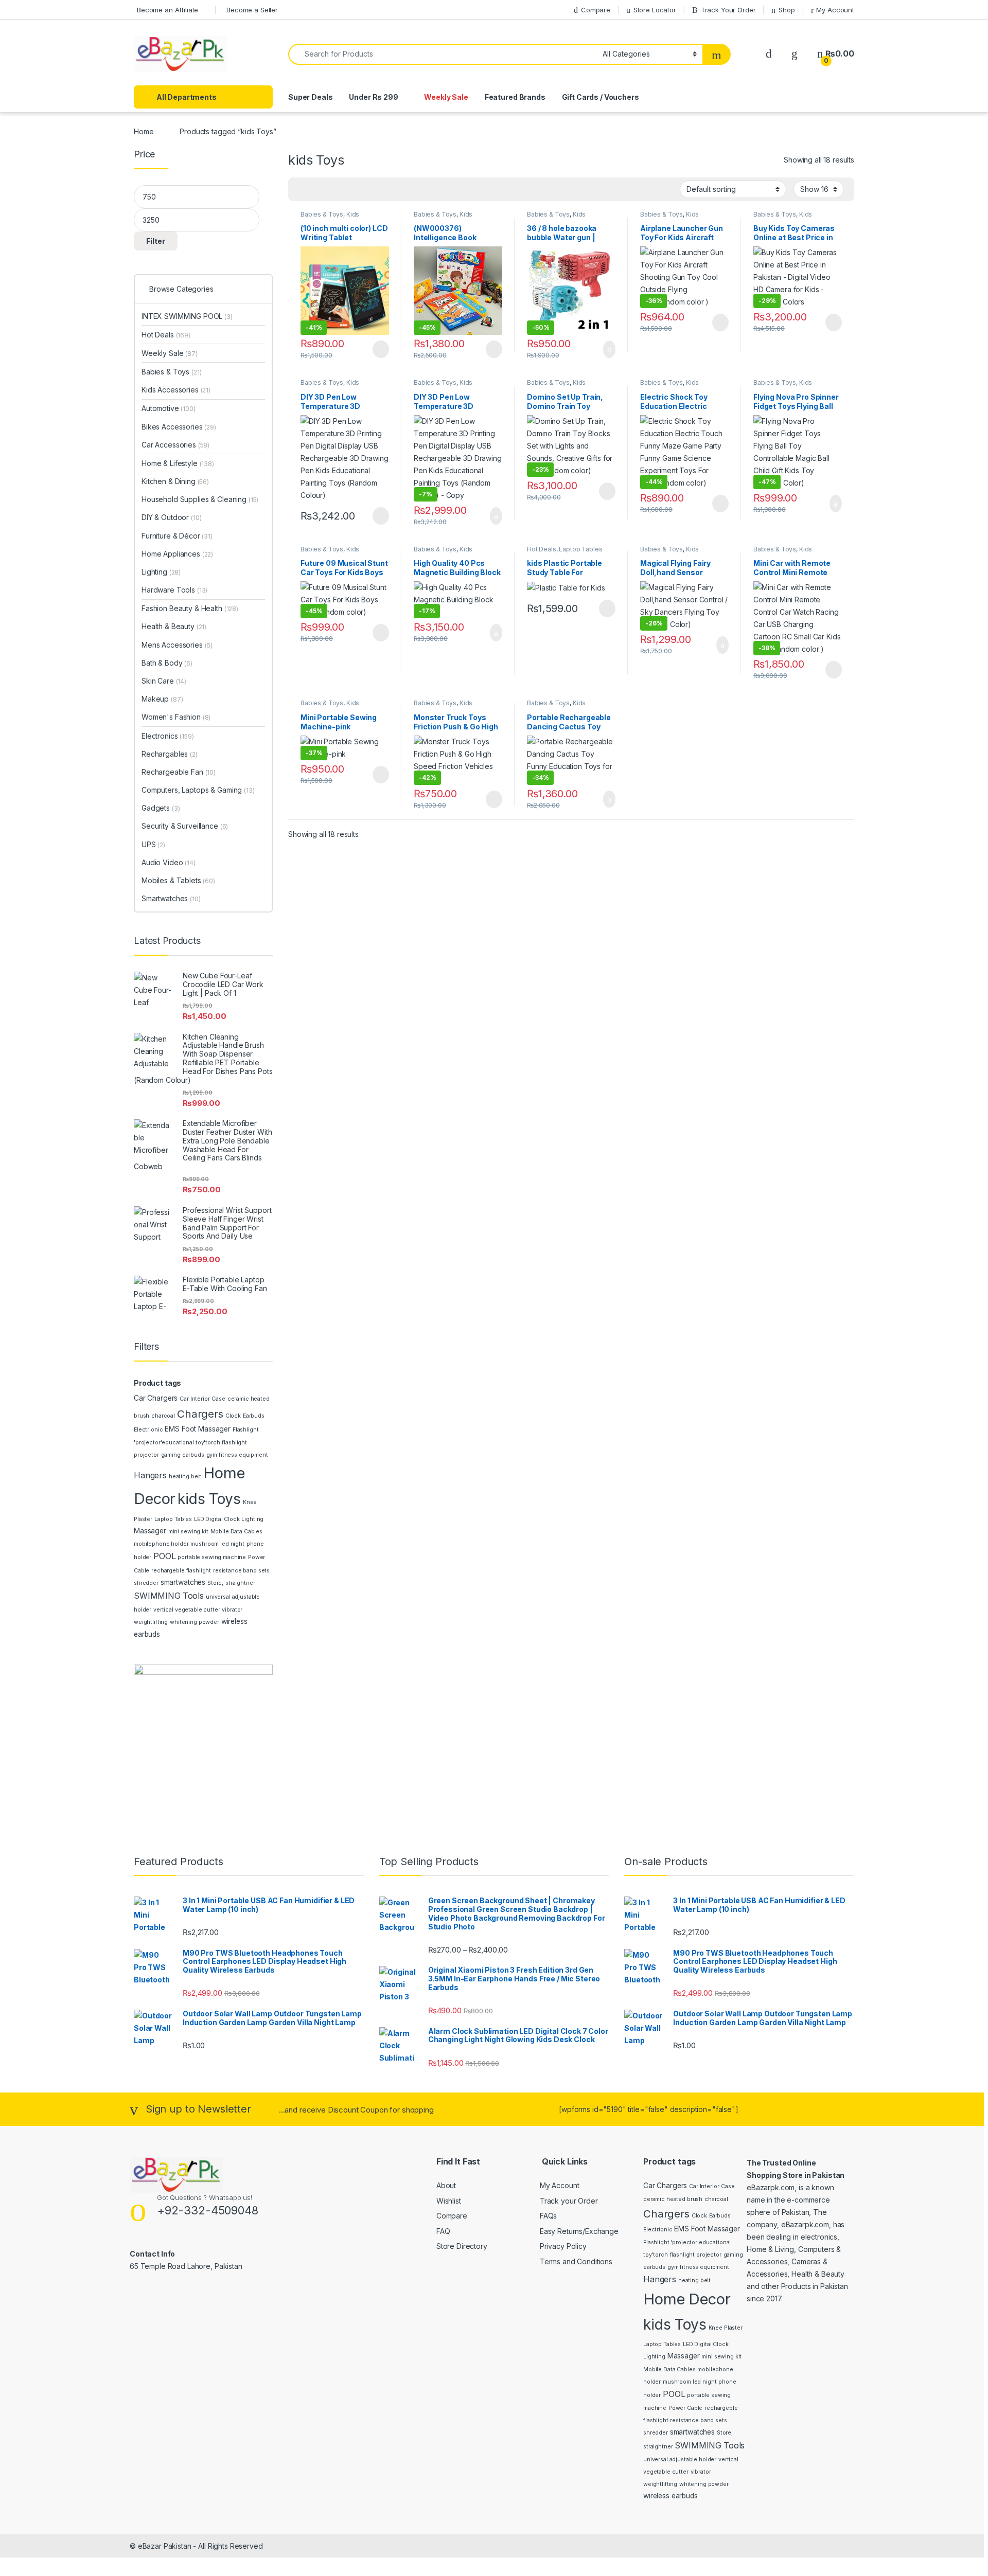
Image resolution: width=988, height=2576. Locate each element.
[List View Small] (347, 189)
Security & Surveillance (185, 826)
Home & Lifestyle (178, 463)
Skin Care (164, 681)
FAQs (548, 2216)
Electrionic (148, 1430)
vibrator (232, 1610)
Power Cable (685, 2408)
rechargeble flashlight (181, 1571)
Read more (380, 349)
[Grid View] (302, 189)
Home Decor (687, 2299)
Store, (215, 1583)
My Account (560, 2185)
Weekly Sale (446, 97)
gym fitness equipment (237, 1455)
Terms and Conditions (576, 2261)
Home (144, 131)
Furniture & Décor (177, 536)
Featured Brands (515, 97)
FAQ (443, 2231)
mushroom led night (217, 1544)
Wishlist (449, 2201)
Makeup (162, 699)
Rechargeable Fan (179, 772)
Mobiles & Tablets (178, 880)
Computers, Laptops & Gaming (198, 790)
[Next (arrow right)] (970, 1279)
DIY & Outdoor (172, 517)
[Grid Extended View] (317, 189)
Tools (193, 1596)
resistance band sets (241, 1571)
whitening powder (195, 1622)
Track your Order (569, 2201)
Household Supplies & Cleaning (200, 499)
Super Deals (310, 97)
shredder (146, 1583)
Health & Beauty (174, 626)
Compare (452, 2216)
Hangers (150, 1475)
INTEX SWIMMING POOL (187, 316)
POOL (164, 1556)
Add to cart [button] (608, 349)
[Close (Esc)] (977, 11)
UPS (153, 844)
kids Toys (209, 1499)
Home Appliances (177, 554)
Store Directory (462, 2246)
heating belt (185, 1477)
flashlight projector (696, 2255)
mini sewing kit (188, 1532)
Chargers (200, 1414)
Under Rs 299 (373, 97)
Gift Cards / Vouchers (601, 97)
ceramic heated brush (673, 2199)
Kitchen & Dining (175, 481)
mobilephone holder (161, 1544)
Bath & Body (167, 663)
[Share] (954, 11)
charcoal (163, 1416)
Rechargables (170, 754)
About (446, 2185)
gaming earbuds (183, 1455)
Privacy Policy (563, 2246)
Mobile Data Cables (236, 1532)
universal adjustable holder (680, 2459)
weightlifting (151, 1622)
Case (218, 1399)
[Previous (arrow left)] (18, 1279)
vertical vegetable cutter (187, 1610)
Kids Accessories (330, 218)
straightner (240, 1583)
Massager (150, 1531)
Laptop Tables (580, 549)
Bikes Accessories (179, 427)
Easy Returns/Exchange (579, 2231)
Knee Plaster (726, 2328)
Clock (233, 1416)
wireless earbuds (671, 2496)
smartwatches (183, 1582)
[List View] (332, 189)
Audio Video (169, 862)
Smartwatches (171, 898)
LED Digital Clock (217, 1519)
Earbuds (254, 1416)
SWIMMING (157, 1596)
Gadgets (161, 808)
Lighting (161, 572)
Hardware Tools (174, 590)
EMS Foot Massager (198, 1429)
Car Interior (195, 1399)
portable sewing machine (212, 1557)
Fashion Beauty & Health (190, 608)
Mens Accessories (177, 645)
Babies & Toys (322, 214)
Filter (156, 241)
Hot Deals (542, 549)
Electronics (168, 736)
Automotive (169, 408)
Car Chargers (156, 1398)
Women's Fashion (176, 717)
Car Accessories (175, 445)
